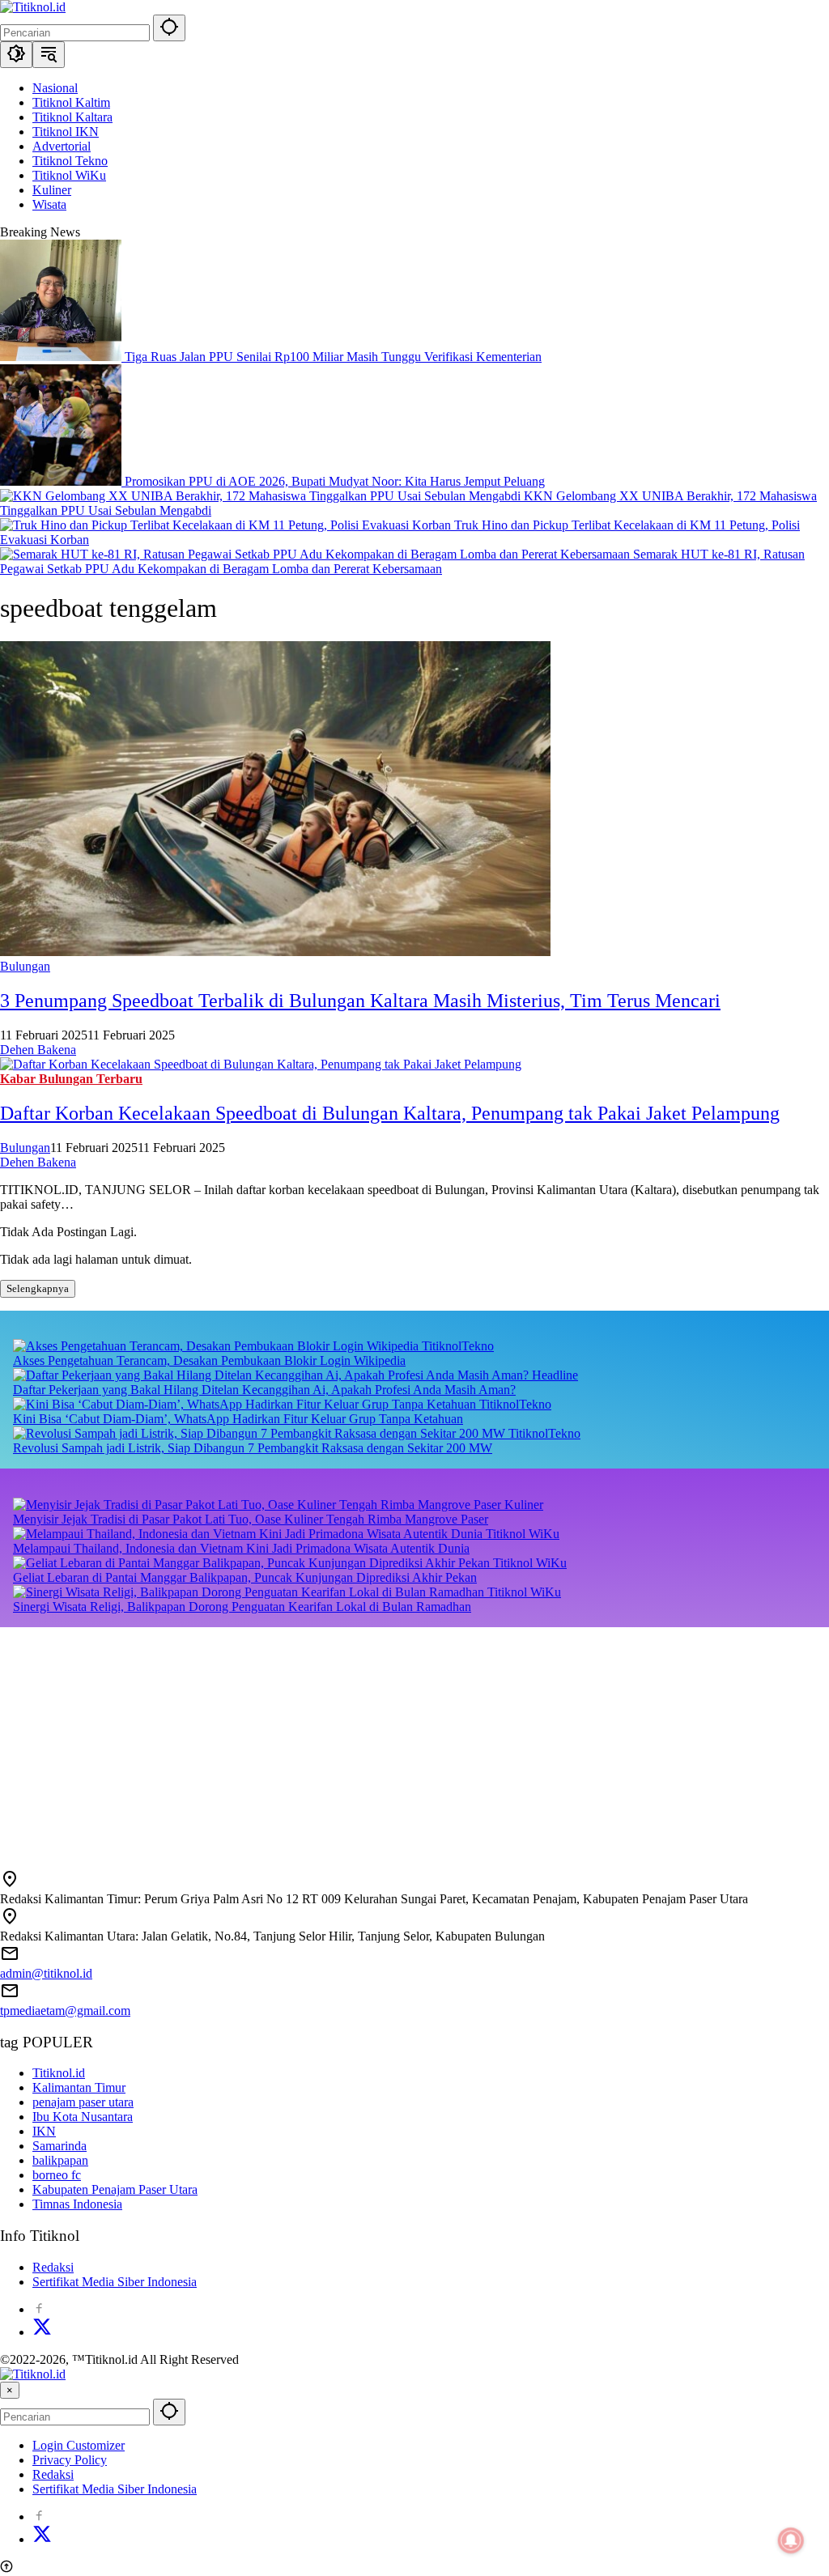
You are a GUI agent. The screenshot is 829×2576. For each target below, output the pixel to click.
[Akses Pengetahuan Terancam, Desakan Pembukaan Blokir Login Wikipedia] (217, 1346)
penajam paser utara (83, 2102)
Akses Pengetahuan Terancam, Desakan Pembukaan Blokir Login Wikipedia (209, 1360)
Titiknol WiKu (523, 1534)
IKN (44, 2131)
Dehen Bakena (38, 1050)
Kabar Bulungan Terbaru (71, 1079)
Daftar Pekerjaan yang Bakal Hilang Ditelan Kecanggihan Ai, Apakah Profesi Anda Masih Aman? (264, 1390)
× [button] (10, 2390)
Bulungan (25, 966)
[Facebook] (39, 2309)
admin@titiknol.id (46, 1973)
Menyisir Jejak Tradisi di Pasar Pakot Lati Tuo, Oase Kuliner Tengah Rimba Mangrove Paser (251, 1519)
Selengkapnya (38, 1288)
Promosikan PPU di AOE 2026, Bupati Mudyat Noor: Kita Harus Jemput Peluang (335, 481)
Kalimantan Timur (79, 2087)
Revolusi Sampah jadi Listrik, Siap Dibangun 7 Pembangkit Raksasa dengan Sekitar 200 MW (253, 1448)
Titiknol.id (59, 2073)
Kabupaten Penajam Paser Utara (115, 2189)
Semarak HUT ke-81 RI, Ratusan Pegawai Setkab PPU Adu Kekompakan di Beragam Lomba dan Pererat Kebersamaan (402, 561)
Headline (555, 1375)
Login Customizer (79, 2445)
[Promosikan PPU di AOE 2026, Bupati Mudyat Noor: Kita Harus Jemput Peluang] (62, 481)
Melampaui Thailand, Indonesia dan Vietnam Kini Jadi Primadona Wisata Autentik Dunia (241, 1548)
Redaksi (53, 2267)
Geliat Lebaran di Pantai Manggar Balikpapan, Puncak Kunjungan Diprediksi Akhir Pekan (245, 1577)
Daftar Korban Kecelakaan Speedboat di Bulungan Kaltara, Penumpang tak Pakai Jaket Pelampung (390, 1113)
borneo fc (57, 2175)
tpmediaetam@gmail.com (65, 2011)
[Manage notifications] (791, 2540)
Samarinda (60, 2146)
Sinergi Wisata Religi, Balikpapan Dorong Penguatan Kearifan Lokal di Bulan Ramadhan (242, 1607)
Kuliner (524, 1505)
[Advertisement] (414, 1741)
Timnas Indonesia (77, 2204)
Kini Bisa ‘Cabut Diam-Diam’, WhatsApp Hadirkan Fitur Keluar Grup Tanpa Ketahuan (238, 1419)
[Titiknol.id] (33, 7)
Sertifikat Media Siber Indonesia (115, 2282)
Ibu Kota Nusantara (83, 2117)
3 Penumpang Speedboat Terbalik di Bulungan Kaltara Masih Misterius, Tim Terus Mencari (360, 1001)
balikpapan (60, 2160)
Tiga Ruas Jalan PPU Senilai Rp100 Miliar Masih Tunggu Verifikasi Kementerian (333, 357)
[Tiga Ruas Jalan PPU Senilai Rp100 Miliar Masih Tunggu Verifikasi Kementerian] (62, 357)
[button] (169, 28)
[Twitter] (42, 2332)
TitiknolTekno (458, 1346)
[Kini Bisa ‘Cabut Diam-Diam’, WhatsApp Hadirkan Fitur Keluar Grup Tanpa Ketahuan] (246, 1404)
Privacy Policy (70, 2460)
